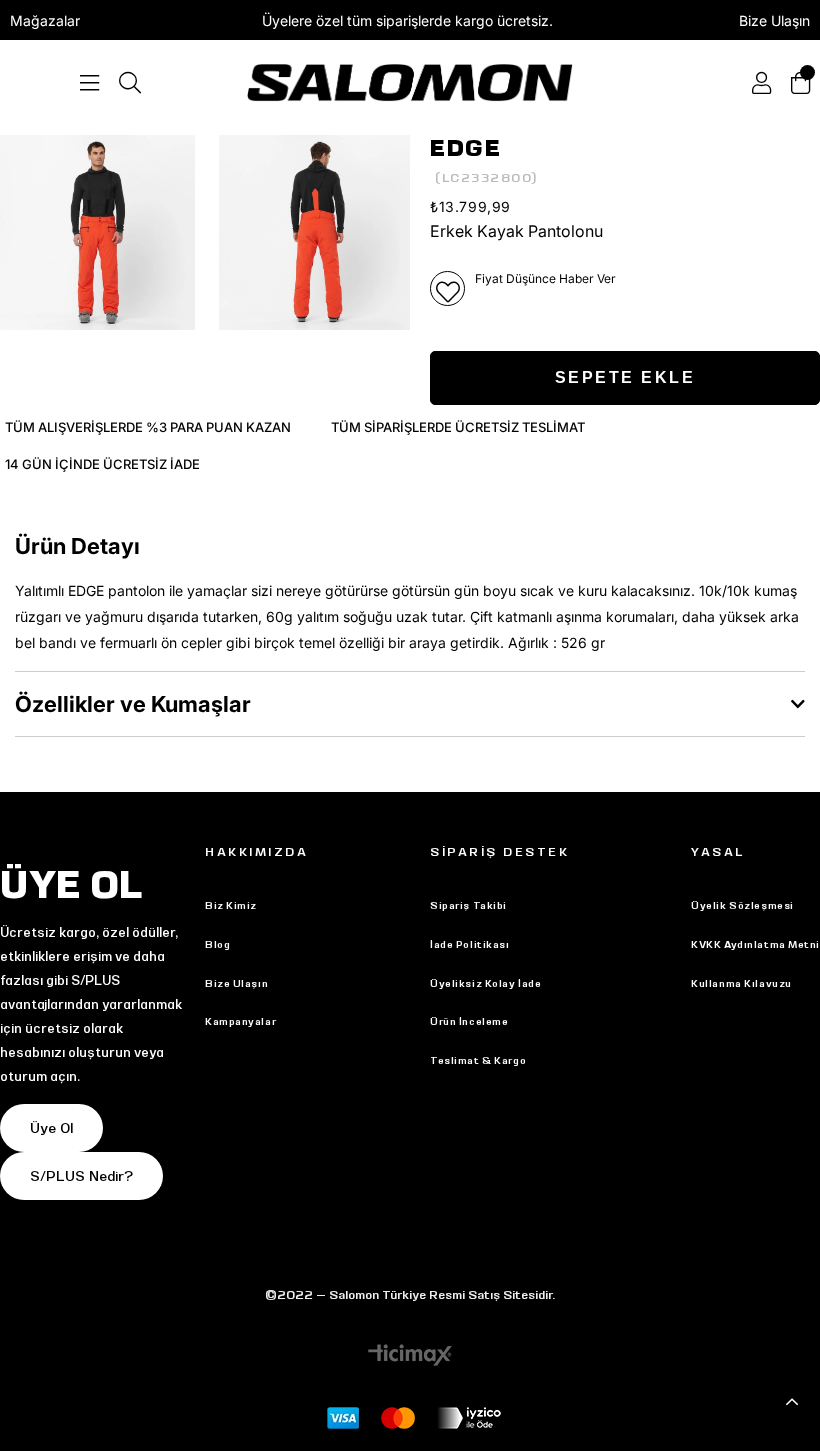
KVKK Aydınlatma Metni (755, 944)
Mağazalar (45, 20)
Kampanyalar (240, 1021)
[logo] (409, 82)
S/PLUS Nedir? (81, 1176)
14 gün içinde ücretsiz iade (102, 464)
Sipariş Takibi (468, 905)
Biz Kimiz (231, 905)
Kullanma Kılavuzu (741, 983)
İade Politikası (469, 944)
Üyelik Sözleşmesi (742, 905)
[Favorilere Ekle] (447, 288)
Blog (217, 944)
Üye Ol (51, 1128)
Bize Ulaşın (774, 20)
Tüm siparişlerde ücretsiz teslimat (458, 427)
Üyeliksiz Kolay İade (485, 983)
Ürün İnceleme (469, 1021)
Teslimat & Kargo (478, 1060)
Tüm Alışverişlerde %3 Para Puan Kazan (148, 427)
